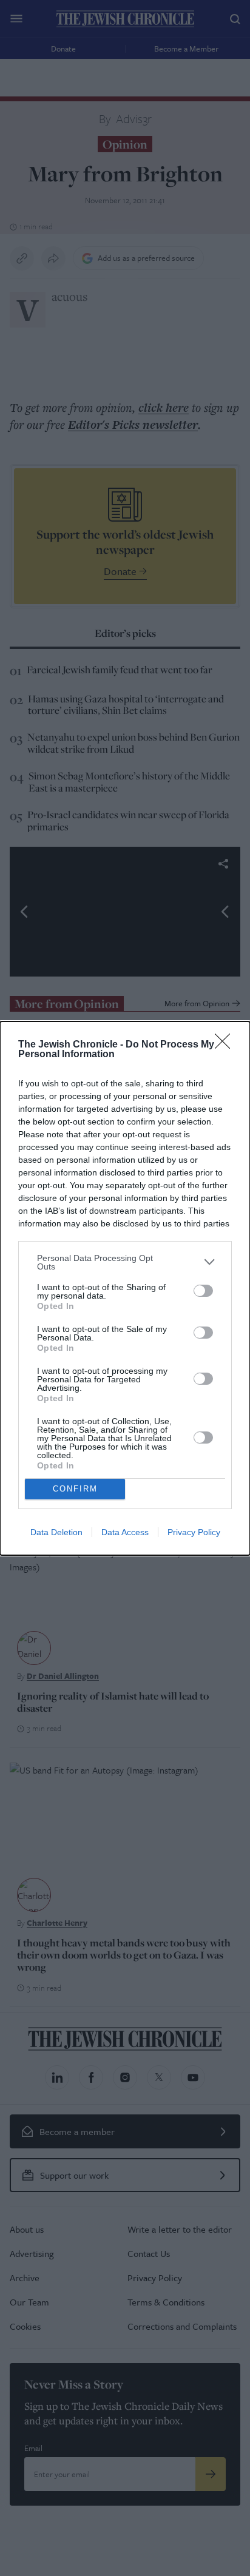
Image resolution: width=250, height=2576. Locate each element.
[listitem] (125, 1262)
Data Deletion (56, 1532)
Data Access (125, 1532)
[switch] (203, 1291)
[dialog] (125, 1288)
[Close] (226, 1045)
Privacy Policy (194, 1532)
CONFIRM (75, 1489)
